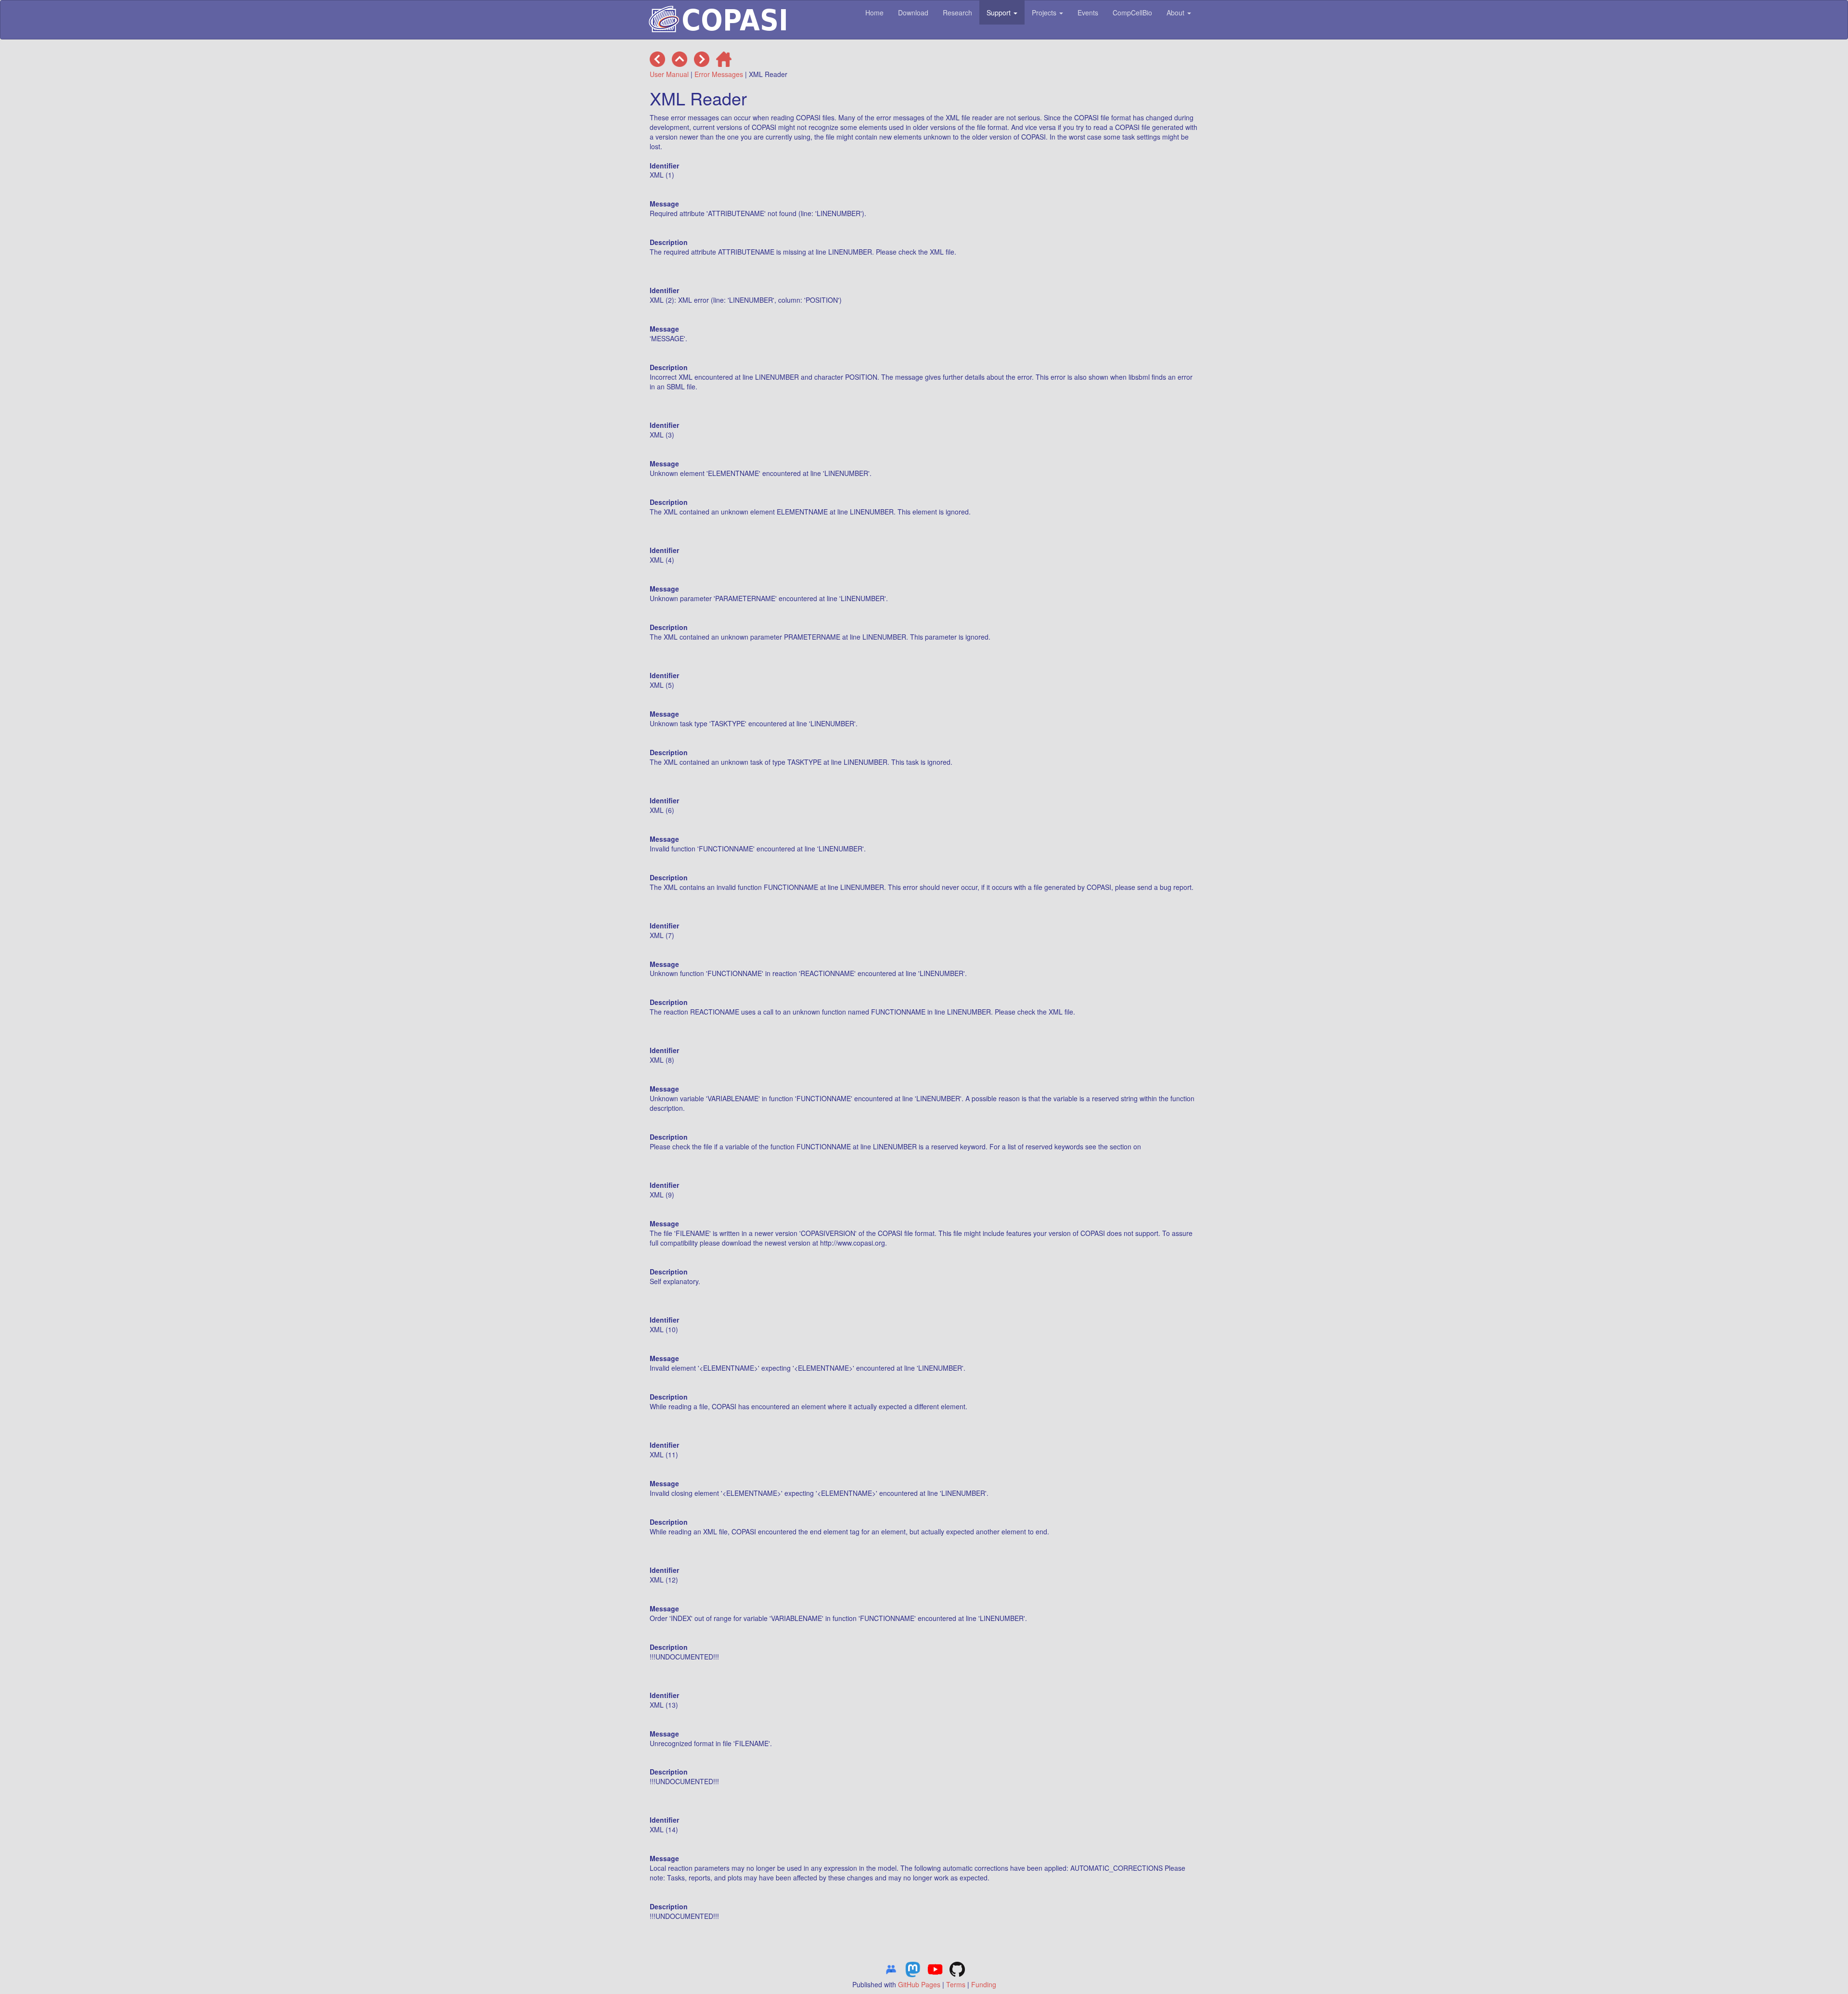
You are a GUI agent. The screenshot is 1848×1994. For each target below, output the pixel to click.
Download (913, 13)
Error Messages (719, 74)
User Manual (669, 74)
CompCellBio (1132, 13)
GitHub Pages (919, 1984)
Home (874, 13)
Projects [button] (1045, 13)
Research (957, 13)
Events (1088, 13)
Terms (956, 1984)
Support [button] (1000, 13)
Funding (984, 1984)
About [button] (1176, 13)
